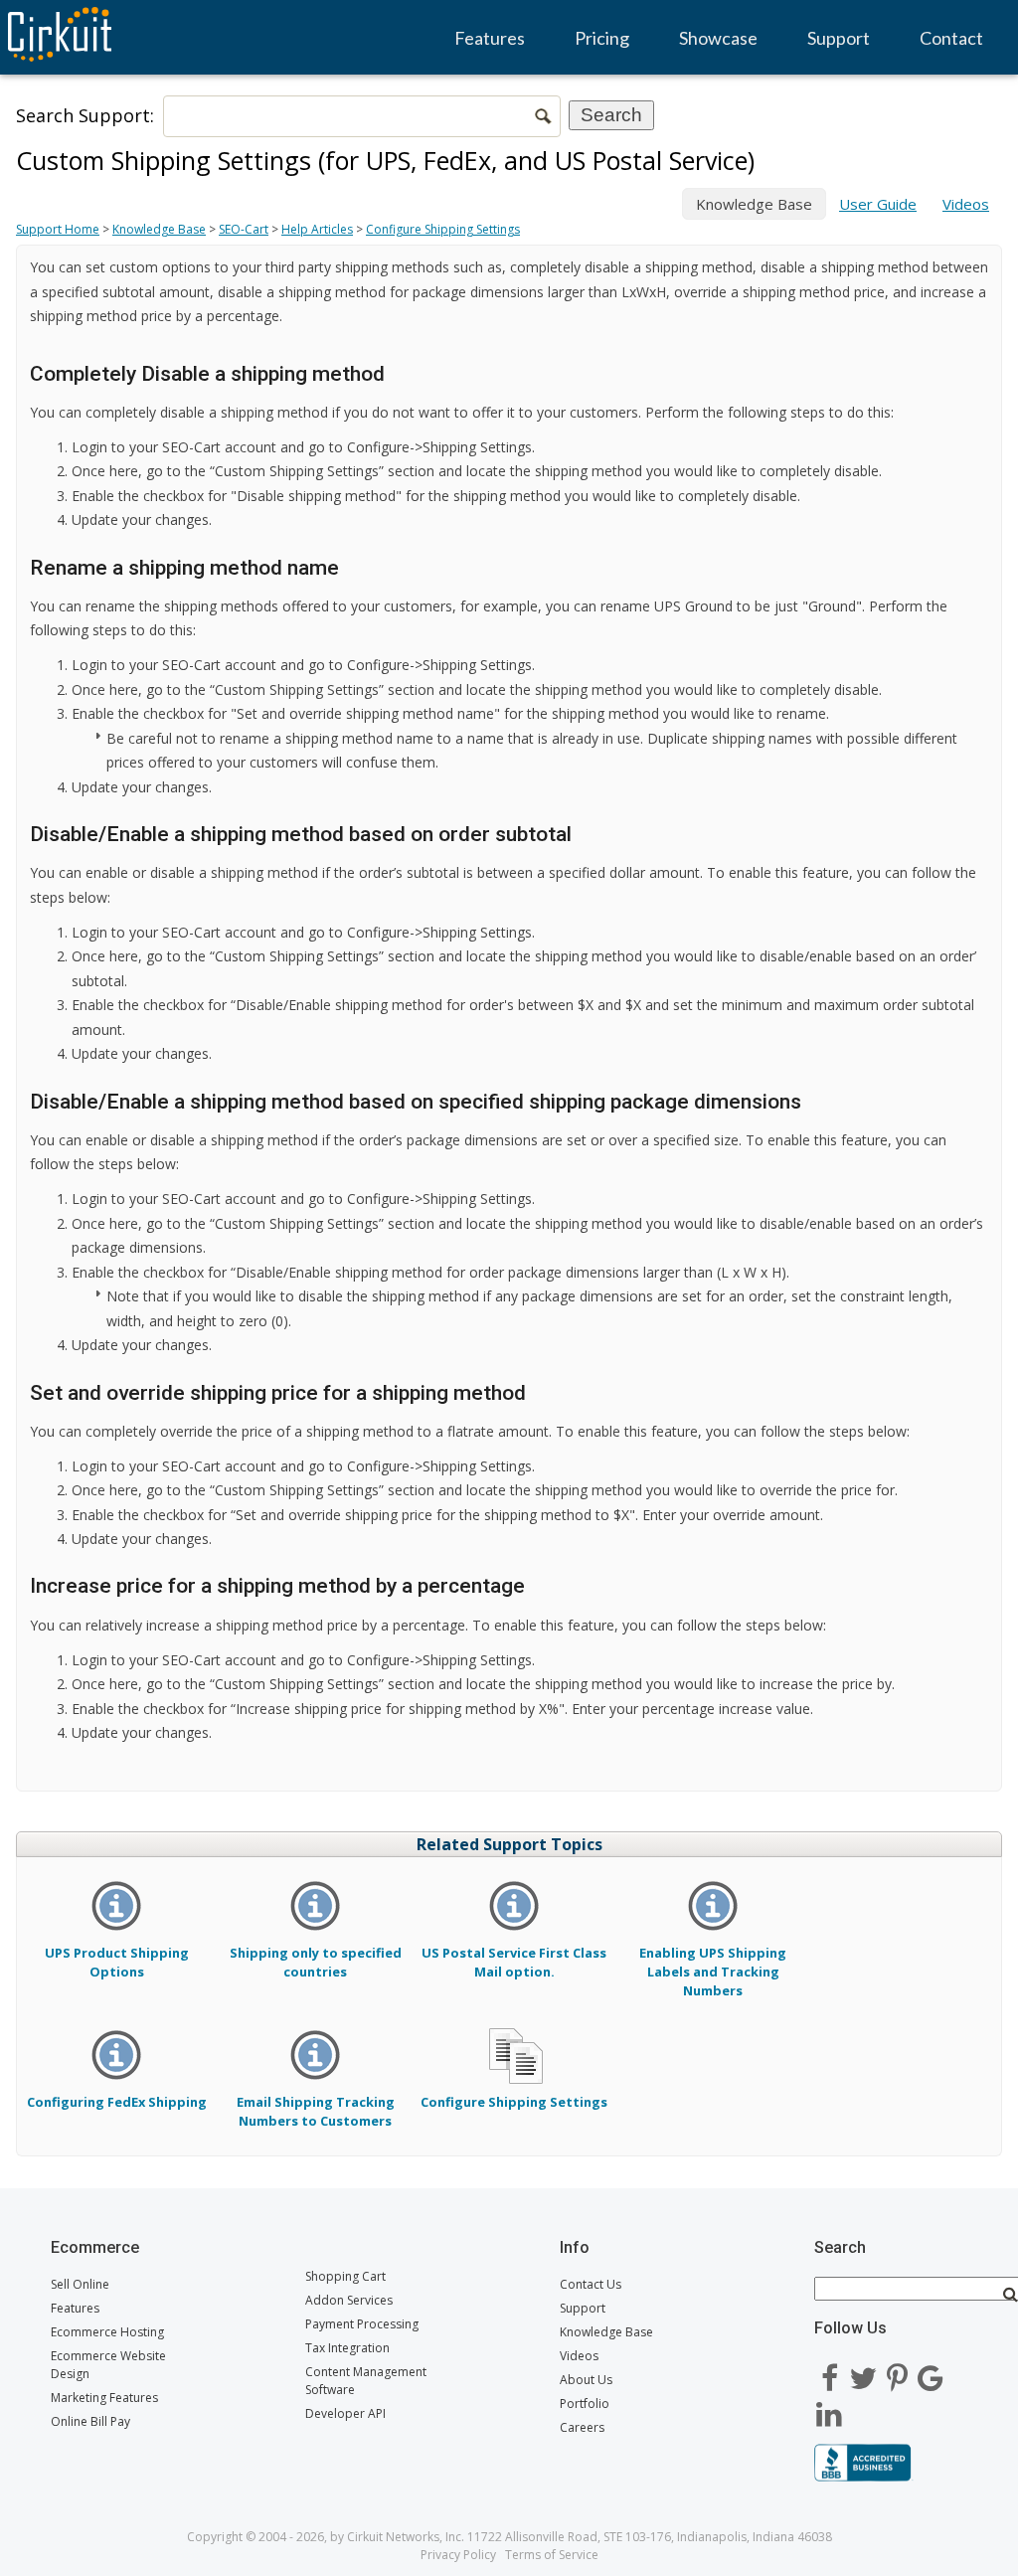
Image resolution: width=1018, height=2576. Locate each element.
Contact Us (591, 2284)
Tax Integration (347, 2348)
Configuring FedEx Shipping (117, 2101)
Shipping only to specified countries (316, 1962)
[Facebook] (829, 2371)
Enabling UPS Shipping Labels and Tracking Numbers (713, 1972)
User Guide (878, 204)
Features (490, 38)
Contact (951, 38)
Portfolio (585, 2404)
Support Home (58, 229)
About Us (586, 2380)
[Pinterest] (897, 2371)
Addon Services (349, 2300)
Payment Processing (362, 2324)
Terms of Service (552, 2555)
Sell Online (80, 2284)
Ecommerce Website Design (108, 2365)
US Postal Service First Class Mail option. (514, 1962)
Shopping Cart (345, 2276)
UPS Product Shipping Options (117, 1962)
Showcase (718, 38)
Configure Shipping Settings (443, 229)
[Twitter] (863, 2371)
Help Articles (317, 229)
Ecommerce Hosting (107, 2332)
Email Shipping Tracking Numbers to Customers (316, 2111)
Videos (966, 204)
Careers (582, 2427)
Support (839, 38)
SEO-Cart (244, 229)
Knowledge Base (159, 229)
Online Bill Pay (90, 2421)
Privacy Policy (458, 2555)
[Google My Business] (931, 2371)
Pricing (602, 38)
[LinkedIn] (829, 2407)
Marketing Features (104, 2398)
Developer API (345, 2413)
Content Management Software (366, 2381)
